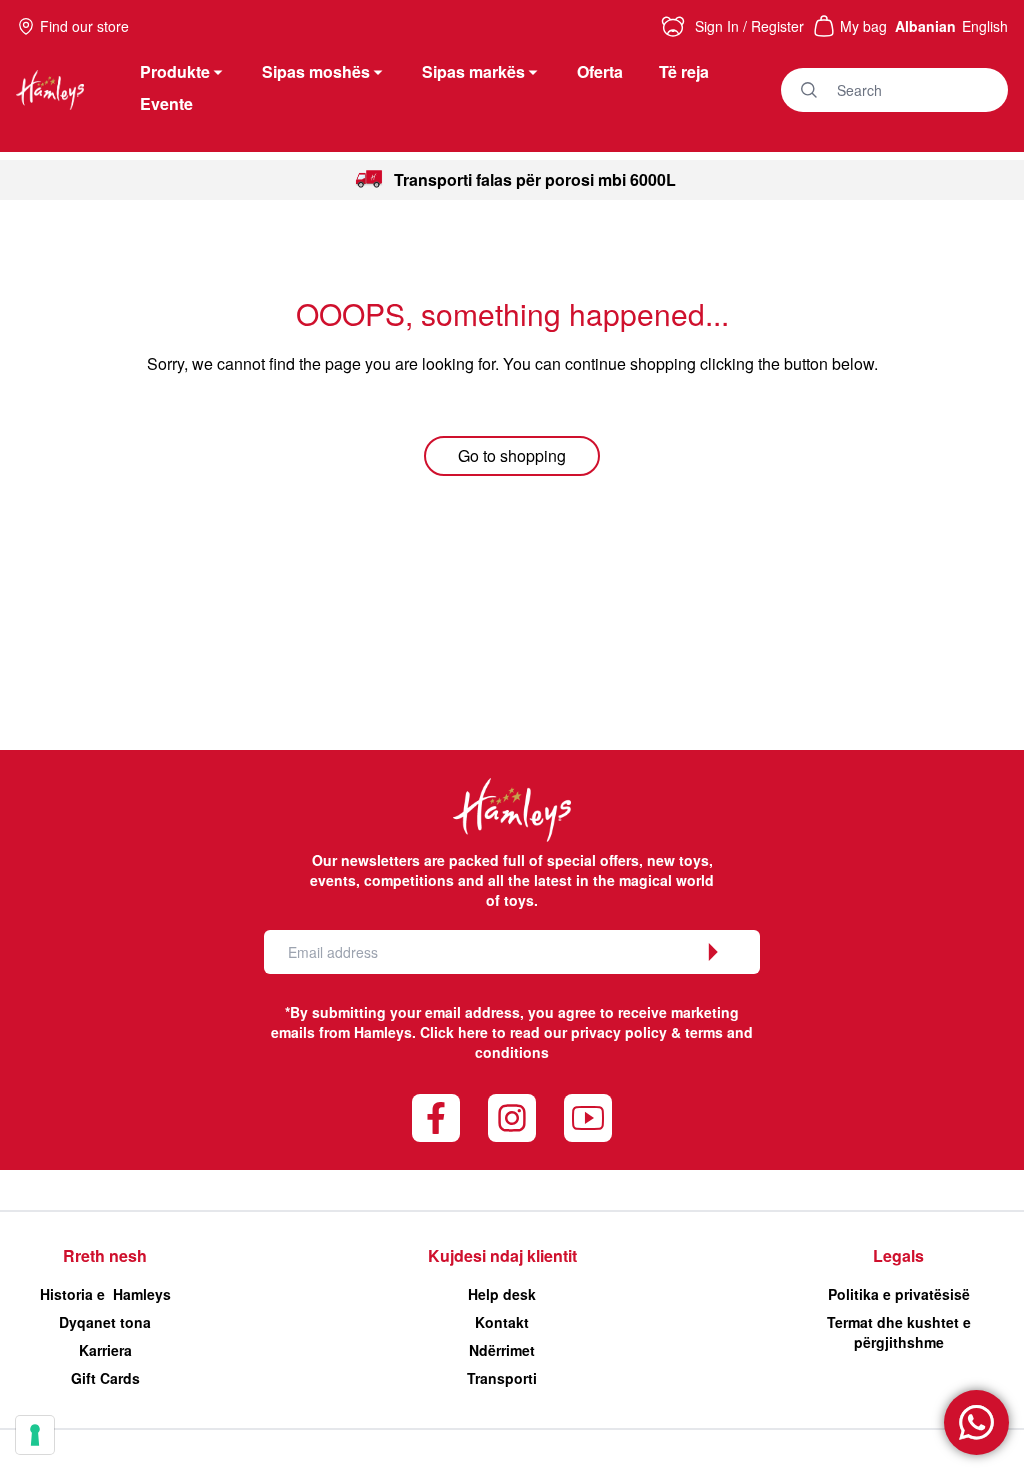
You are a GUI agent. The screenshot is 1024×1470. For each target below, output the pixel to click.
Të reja (684, 71)
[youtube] (588, 1118)
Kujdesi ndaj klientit (502, 1255)
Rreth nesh (105, 1255)
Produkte (175, 71)
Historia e (105, 1294)
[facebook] (436, 1118)
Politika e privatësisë (899, 1294)
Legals (898, 1255)
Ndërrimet (502, 1350)
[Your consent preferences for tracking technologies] (35, 1435)
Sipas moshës (316, 71)
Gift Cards (105, 1378)
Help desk (502, 1294)
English (985, 26)
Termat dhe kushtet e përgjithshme (899, 1332)
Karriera (105, 1350)
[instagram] (512, 1118)
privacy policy (619, 1032)
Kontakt (502, 1322)
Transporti (502, 1378)
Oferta (600, 71)
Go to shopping (512, 455)
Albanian (925, 26)
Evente (166, 103)
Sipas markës (473, 71)
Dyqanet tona (105, 1322)
